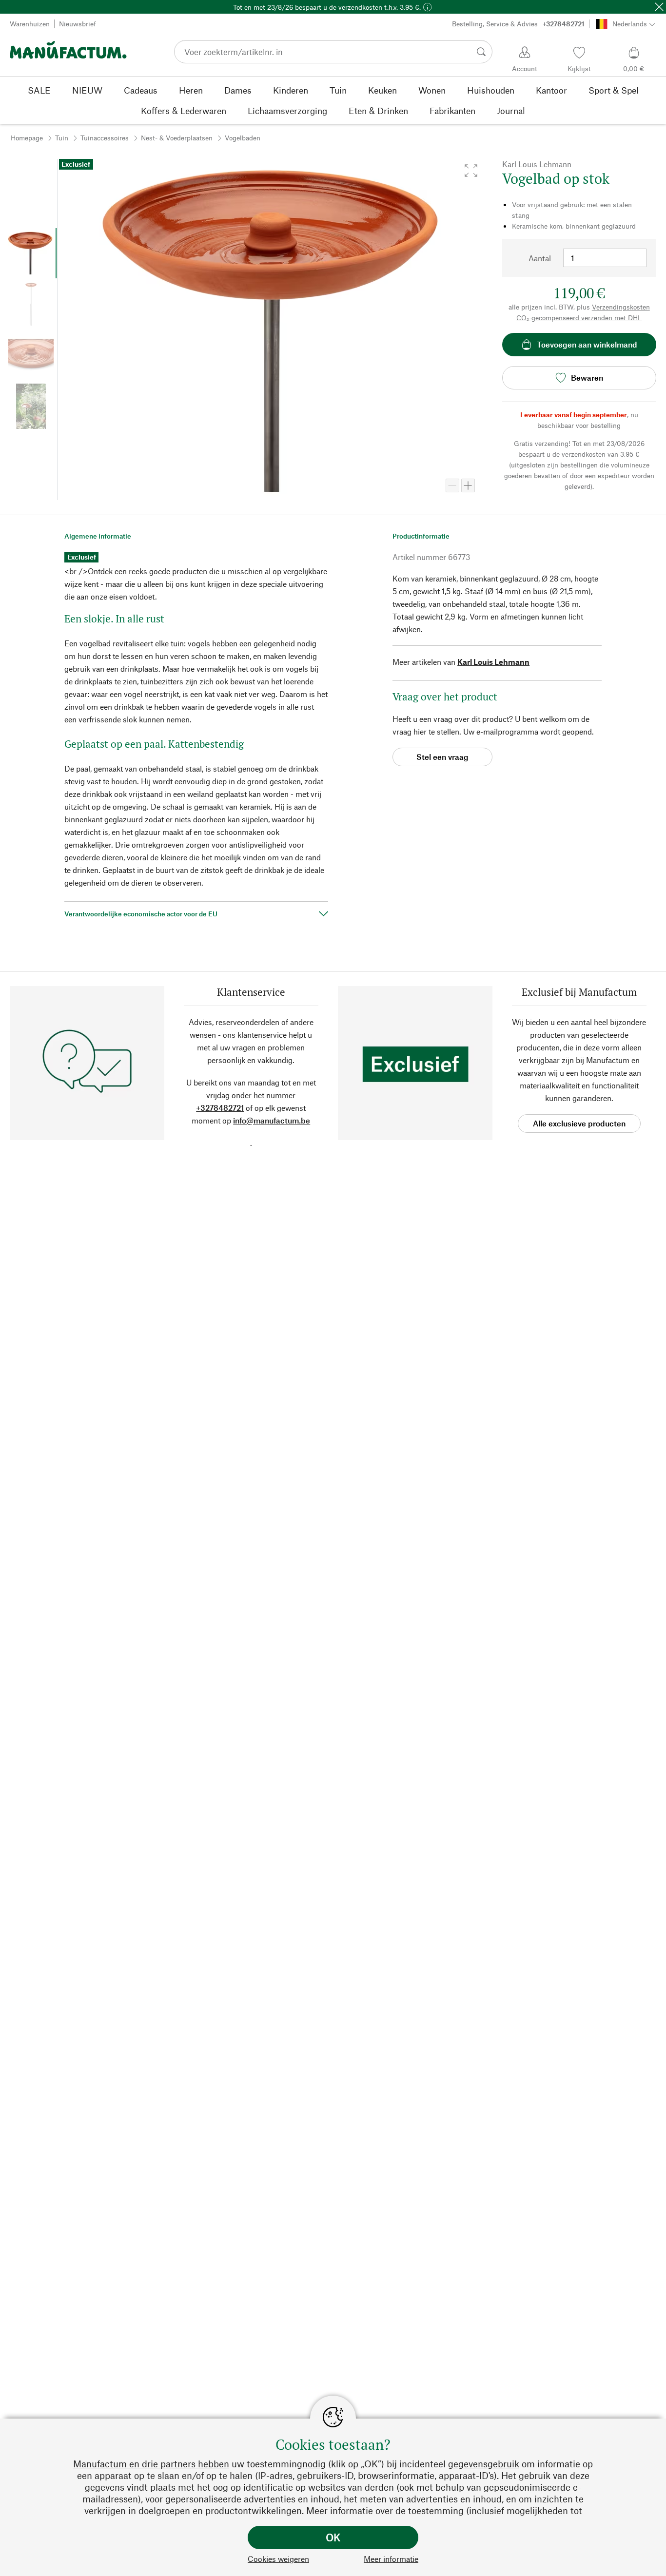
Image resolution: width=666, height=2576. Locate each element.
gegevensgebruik (484, 2464)
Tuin (62, 138)
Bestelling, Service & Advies (518, 24)
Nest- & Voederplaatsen (177, 138)
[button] (471, 171)
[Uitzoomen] (452, 485)
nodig (314, 2464)
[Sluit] (659, 7)
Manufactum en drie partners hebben (151, 2464)
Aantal (540, 258)
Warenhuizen (30, 24)
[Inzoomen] (468, 485)
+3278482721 (220, 1108)
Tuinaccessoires (105, 138)
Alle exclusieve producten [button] (579, 1123)
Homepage (27, 138)
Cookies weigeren (278, 2559)
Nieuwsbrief (78, 24)
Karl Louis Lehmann (493, 662)
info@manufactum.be (272, 1120)
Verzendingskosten (621, 307)
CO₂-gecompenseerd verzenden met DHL (579, 318)
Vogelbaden (243, 138)
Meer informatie (391, 2559)
